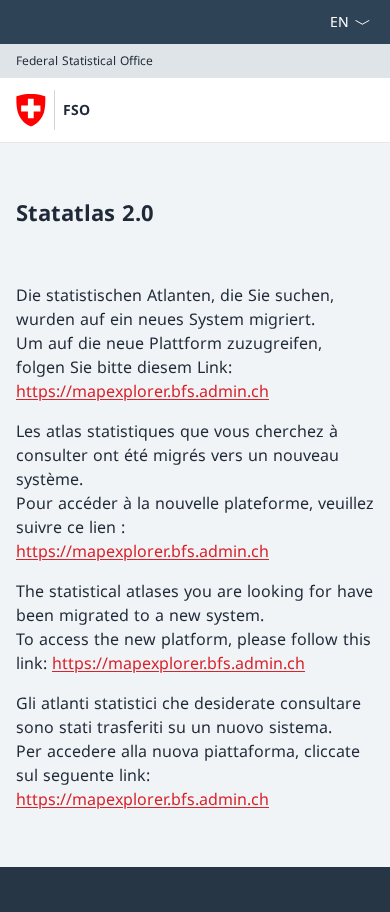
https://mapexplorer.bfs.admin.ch (142, 391)
